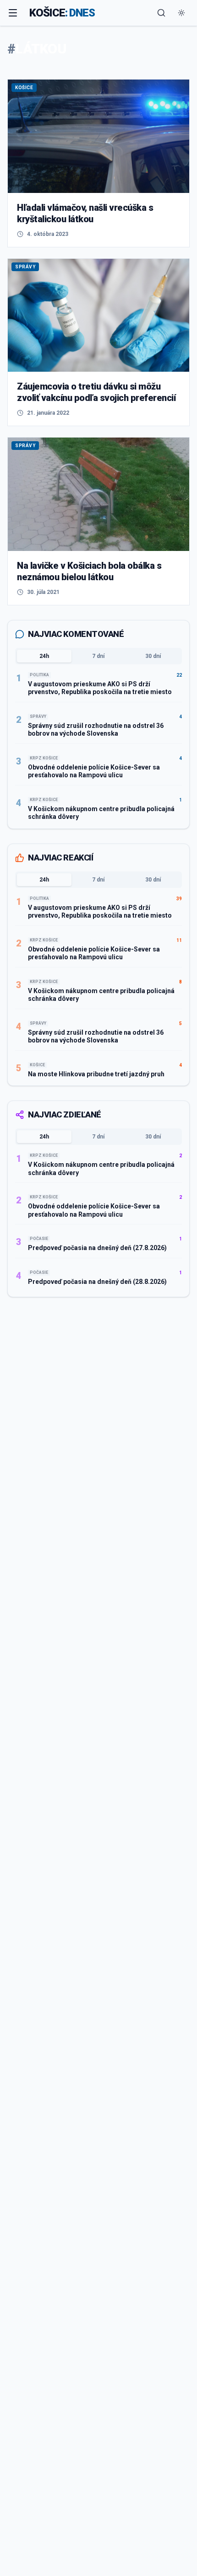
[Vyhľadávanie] (161, 13)
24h (44, 656)
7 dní (98, 656)
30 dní (153, 656)
